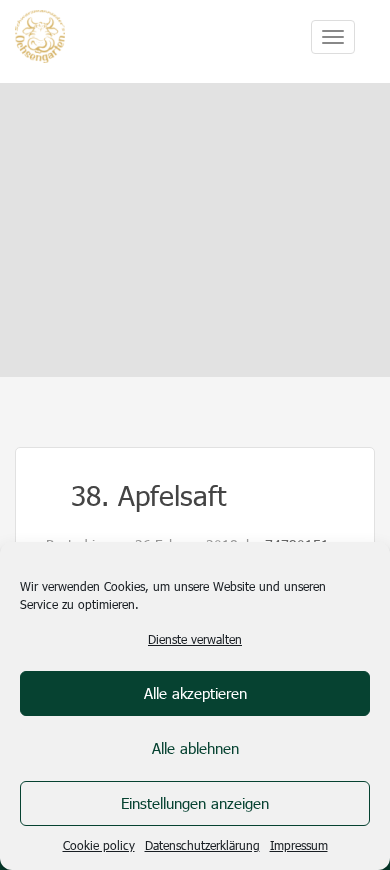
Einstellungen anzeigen (195, 803)
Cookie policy (99, 845)
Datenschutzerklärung (202, 845)
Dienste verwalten (195, 639)
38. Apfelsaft (148, 494)
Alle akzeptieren (195, 693)
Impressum (299, 845)
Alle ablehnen (195, 748)
